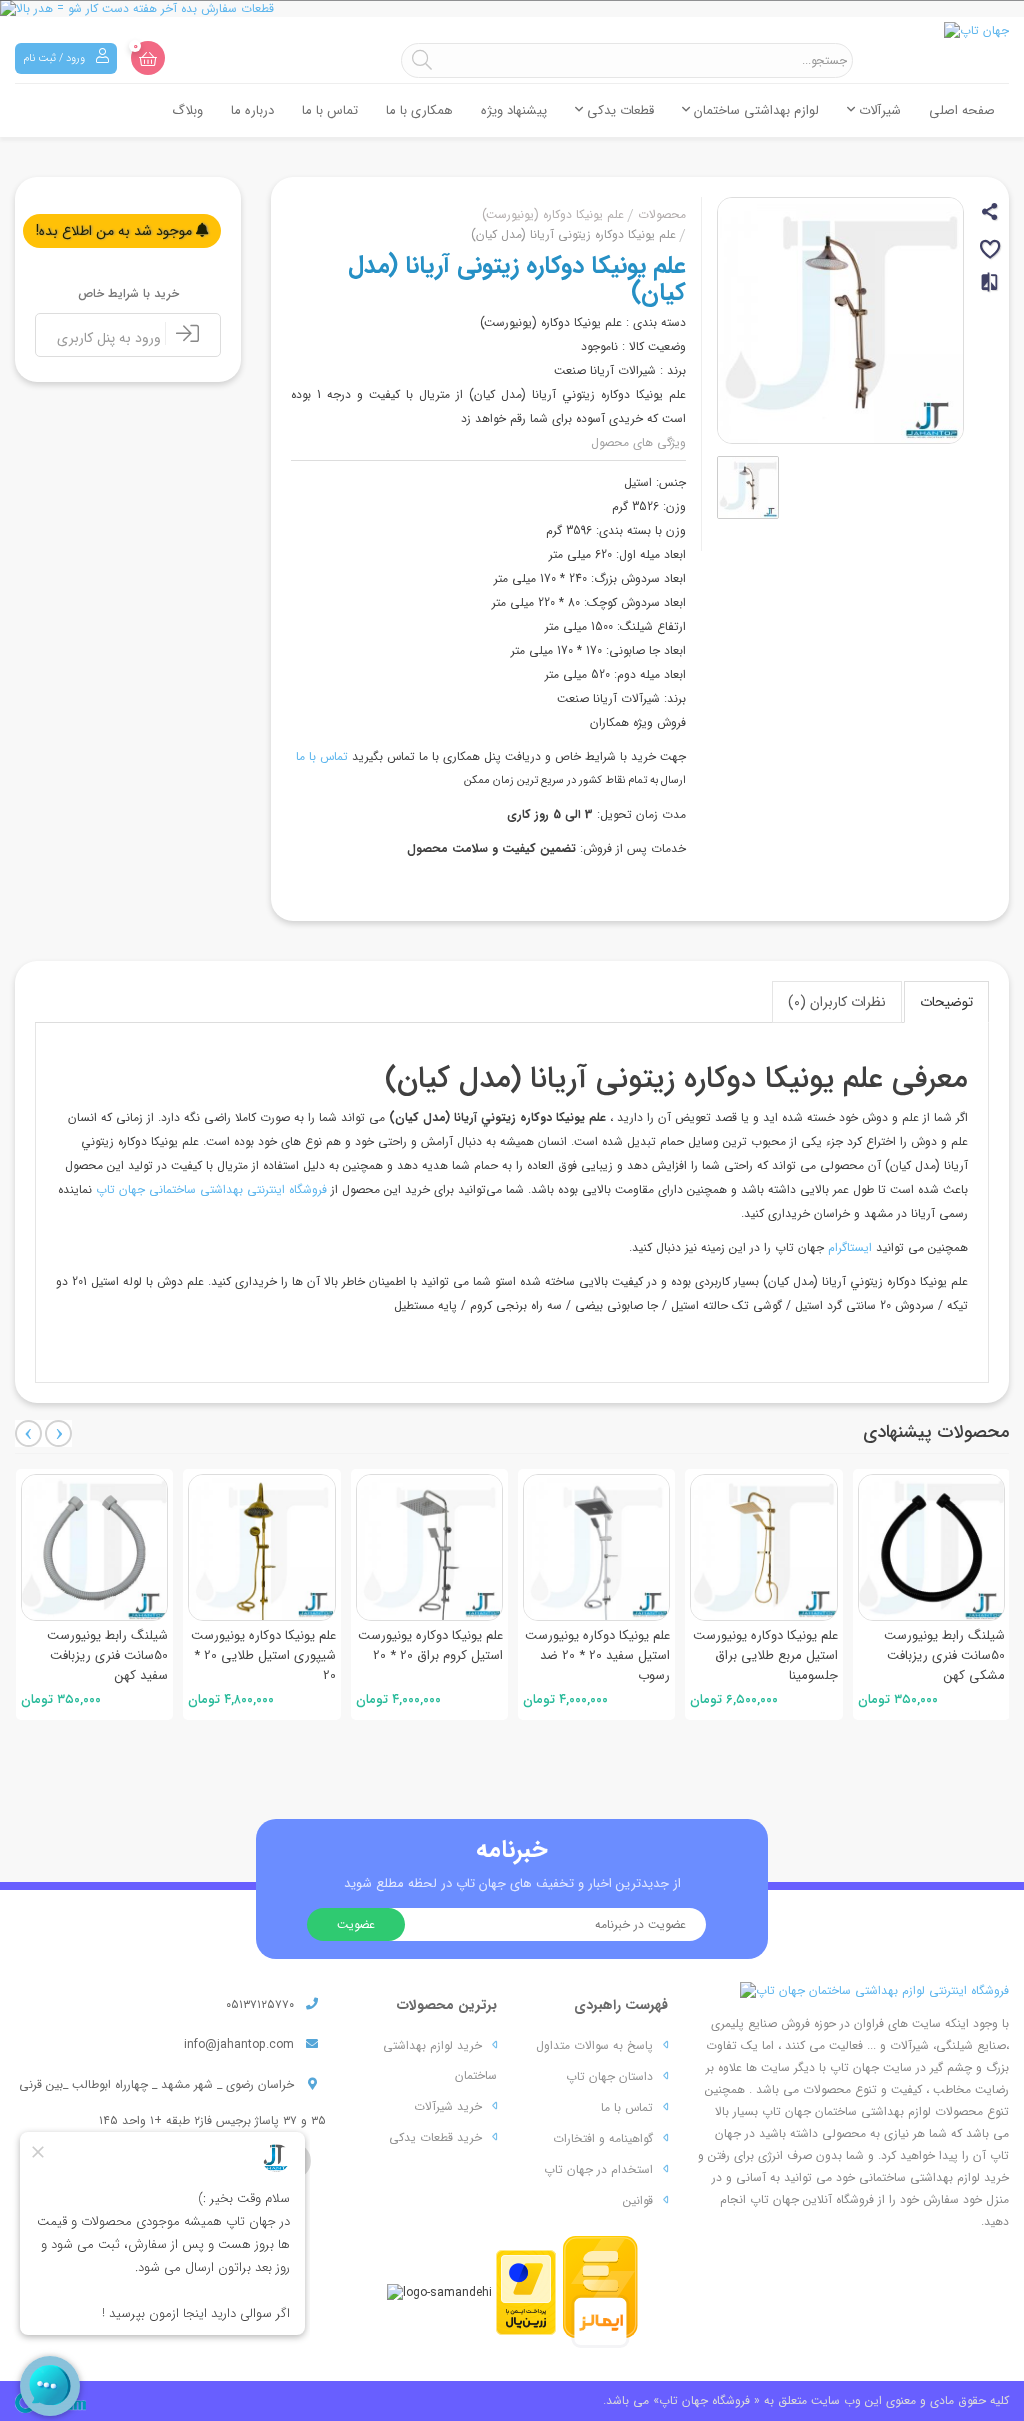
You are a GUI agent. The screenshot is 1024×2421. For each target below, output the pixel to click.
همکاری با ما (419, 110)
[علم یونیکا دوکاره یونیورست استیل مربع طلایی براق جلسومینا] (763, 1547)
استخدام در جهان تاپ (598, 2169)
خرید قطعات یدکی (435, 2137)
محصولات (662, 214)
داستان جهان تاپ (609, 2076)
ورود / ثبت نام (55, 58)
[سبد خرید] (148, 58)
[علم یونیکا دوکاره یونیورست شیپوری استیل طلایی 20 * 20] (261, 1547)
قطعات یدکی (618, 110)
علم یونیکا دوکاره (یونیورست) (553, 214)
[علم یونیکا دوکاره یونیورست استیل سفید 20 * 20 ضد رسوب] (596, 1547)
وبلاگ (187, 110)
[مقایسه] (991, 290)
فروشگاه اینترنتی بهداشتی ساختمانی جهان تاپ (211, 1189)
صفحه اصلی (962, 110)
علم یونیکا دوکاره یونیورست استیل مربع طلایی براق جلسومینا (765, 1655)
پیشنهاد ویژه (514, 110)
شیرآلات (878, 110)
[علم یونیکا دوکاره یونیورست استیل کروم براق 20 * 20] (429, 1547)
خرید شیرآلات (448, 2106)
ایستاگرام (850, 1247)
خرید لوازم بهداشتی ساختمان (440, 2060)
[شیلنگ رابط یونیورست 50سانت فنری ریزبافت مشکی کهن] (931, 1547)
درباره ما (252, 110)
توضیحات (946, 1002)
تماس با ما (330, 110)
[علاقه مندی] (991, 252)
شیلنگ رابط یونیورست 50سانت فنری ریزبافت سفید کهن (107, 1655)
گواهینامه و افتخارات (603, 2138)
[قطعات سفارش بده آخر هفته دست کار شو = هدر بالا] (512, 8)
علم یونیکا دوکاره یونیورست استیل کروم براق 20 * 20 (430, 1645)
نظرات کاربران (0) (837, 1002)
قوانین (638, 2200)
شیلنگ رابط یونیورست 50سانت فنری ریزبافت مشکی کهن (944, 1655)
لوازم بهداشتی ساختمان (754, 110)
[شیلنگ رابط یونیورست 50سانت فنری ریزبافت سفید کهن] (94, 1547)
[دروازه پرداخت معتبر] (526, 2291)
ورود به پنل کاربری (111, 338)
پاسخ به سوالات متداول (594, 2045)
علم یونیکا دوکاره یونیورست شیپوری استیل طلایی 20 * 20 (263, 1655)
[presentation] (28, 1433)
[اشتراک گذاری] (991, 214)
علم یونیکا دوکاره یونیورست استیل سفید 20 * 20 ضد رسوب (597, 1655)
